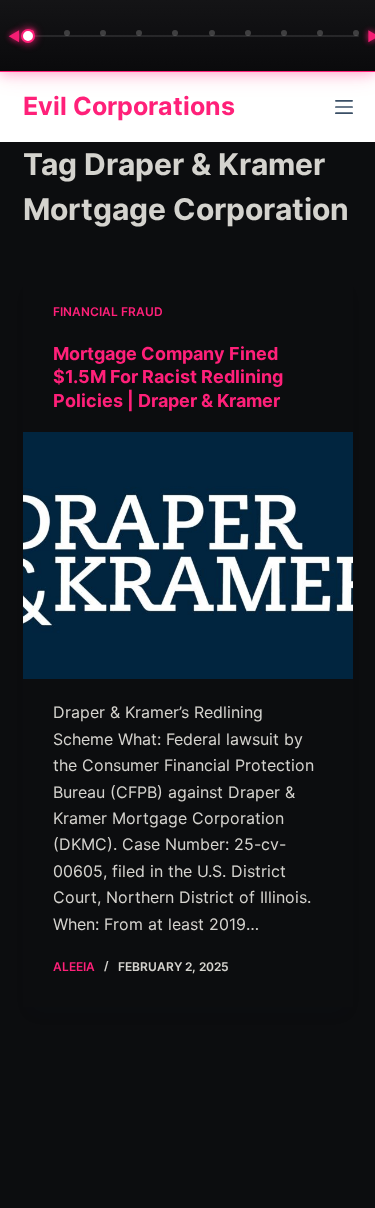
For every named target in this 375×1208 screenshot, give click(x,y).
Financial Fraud (108, 311)
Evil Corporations (129, 106)
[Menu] (344, 107)
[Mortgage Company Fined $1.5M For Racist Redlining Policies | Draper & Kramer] (188, 556)
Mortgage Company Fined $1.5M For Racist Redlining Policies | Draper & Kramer (168, 377)
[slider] (193, 36)
